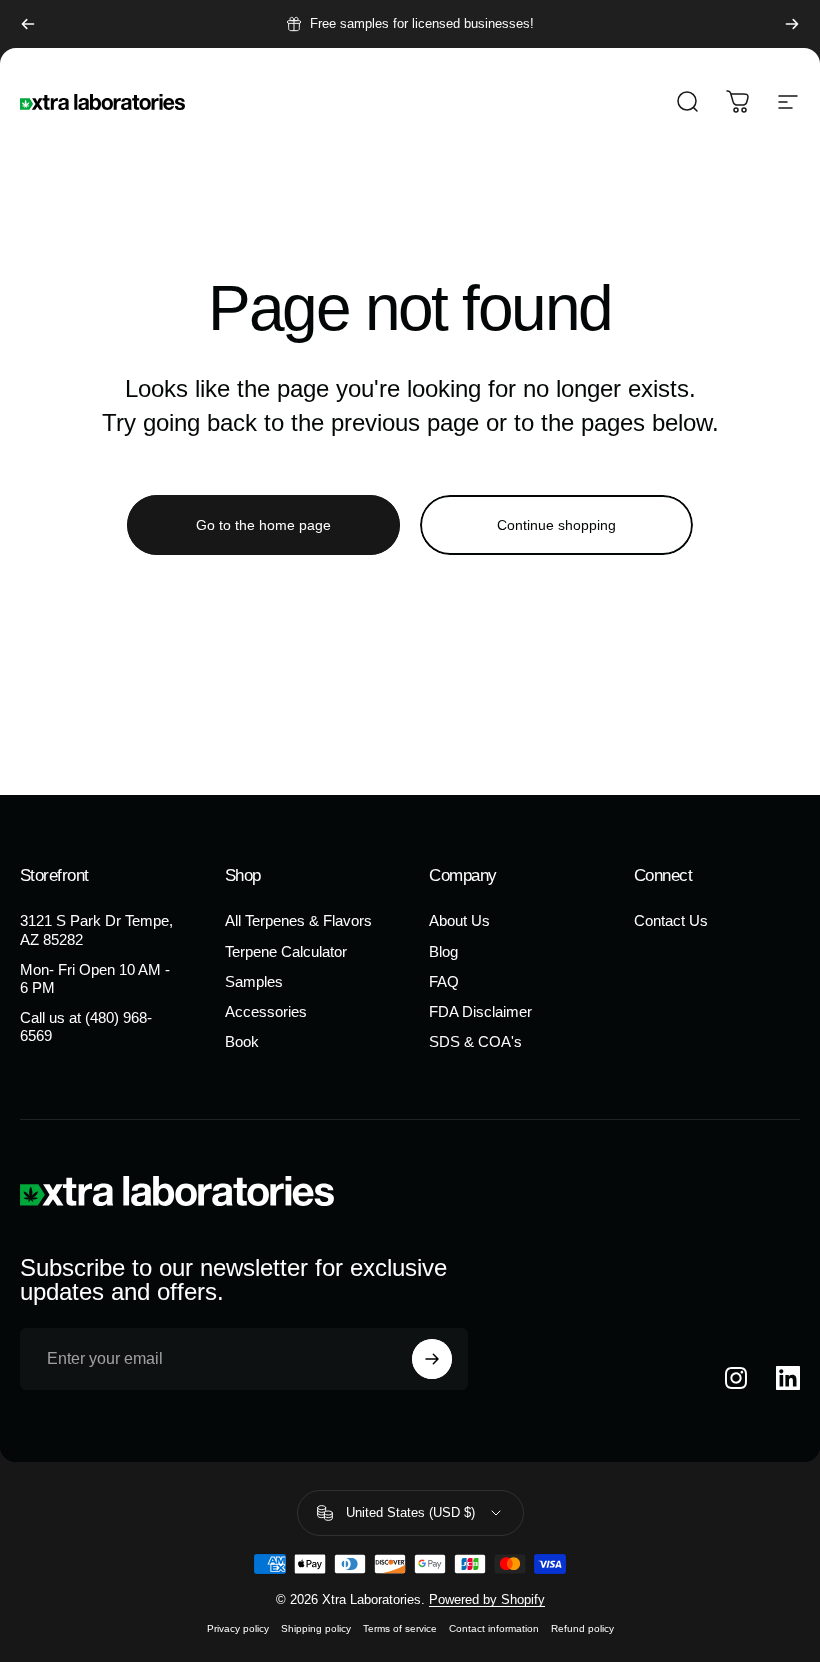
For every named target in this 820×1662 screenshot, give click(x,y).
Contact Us (671, 921)
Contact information (494, 1628)
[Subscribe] (432, 1359)
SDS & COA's (475, 1042)
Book (242, 1042)
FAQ (444, 982)
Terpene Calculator (286, 952)
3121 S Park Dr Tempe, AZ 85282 (96, 930)
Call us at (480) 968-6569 (86, 1027)
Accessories (266, 1012)
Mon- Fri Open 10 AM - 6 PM (95, 979)
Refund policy (582, 1628)
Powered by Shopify (487, 1599)
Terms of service (400, 1628)
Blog (443, 952)
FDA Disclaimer (480, 1012)
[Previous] (28, 24)
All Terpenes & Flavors (298, 921)
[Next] (792, 24)
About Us (459, 921)
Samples (254, 982)
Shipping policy (316, 1628)
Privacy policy (238, 1628)
